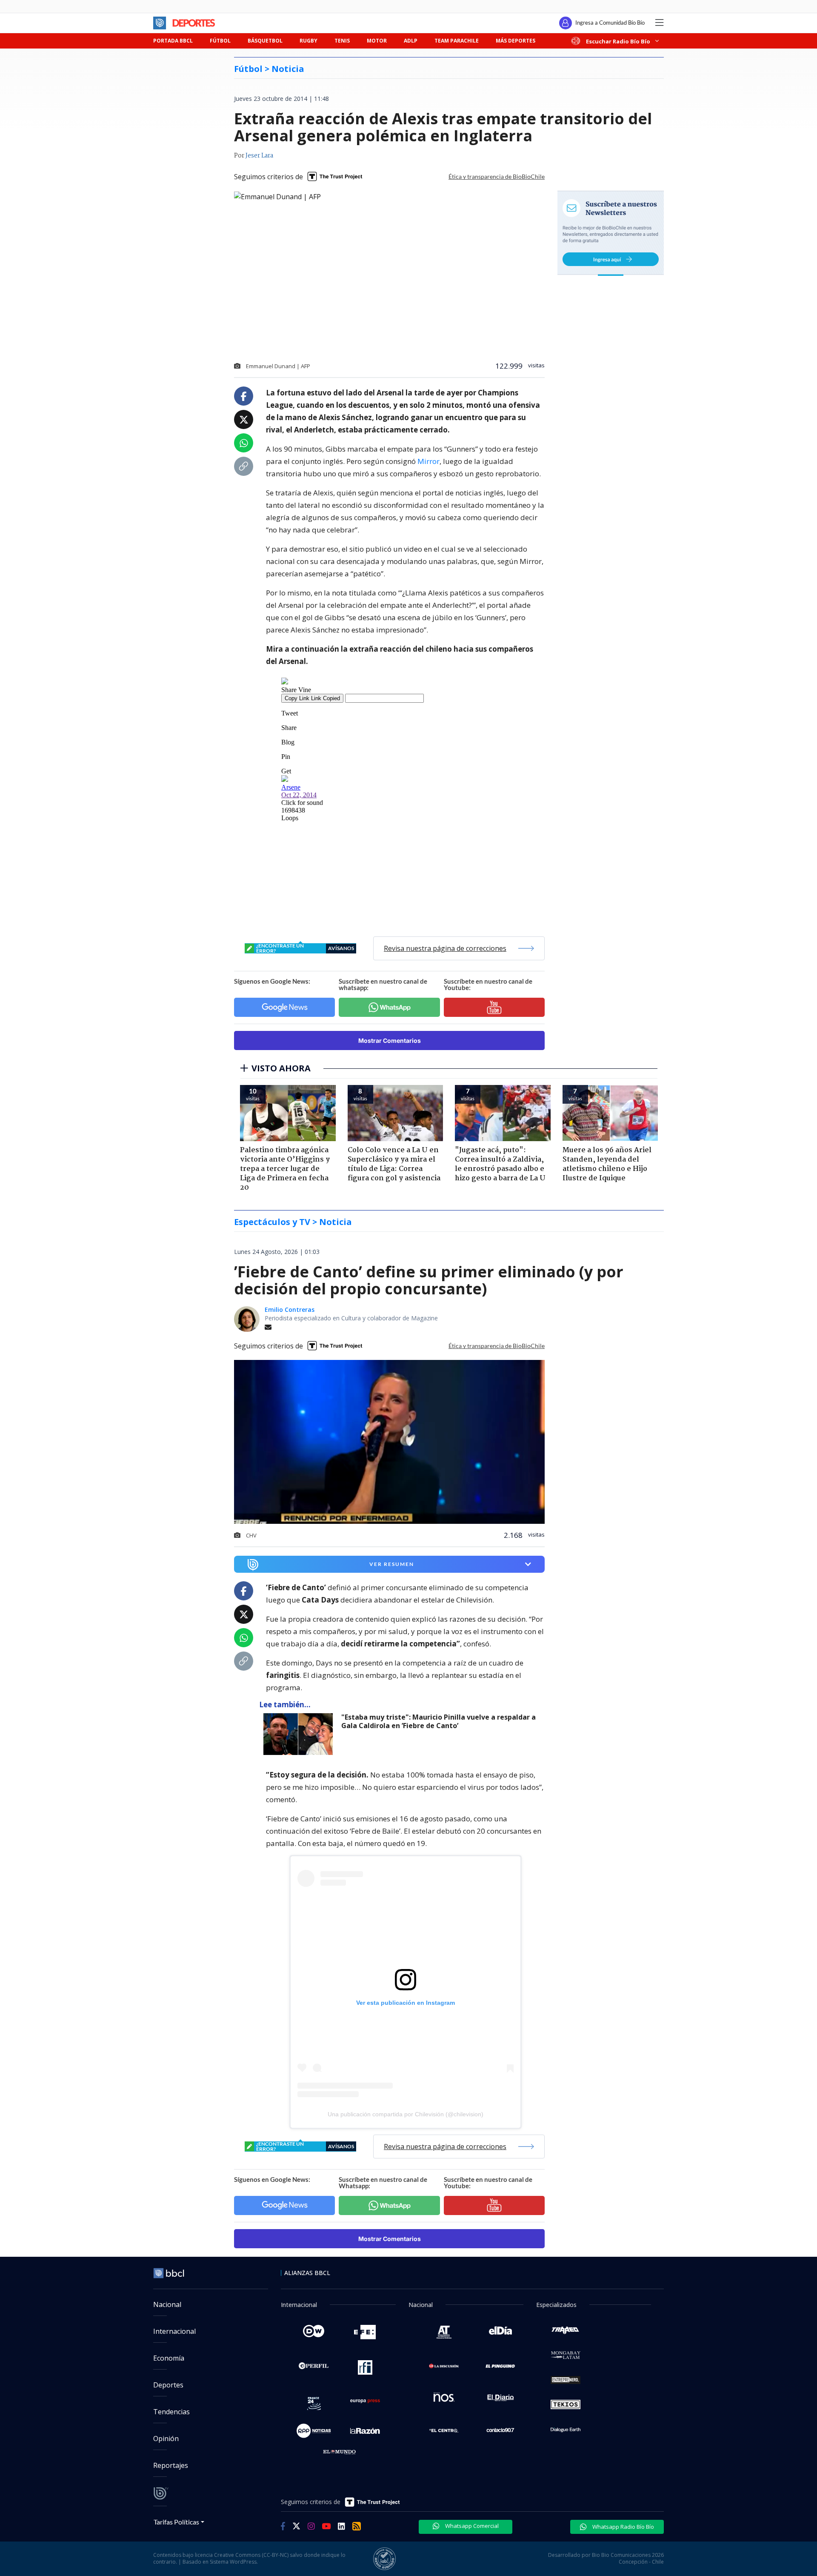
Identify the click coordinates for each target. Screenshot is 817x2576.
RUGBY (309, 41)
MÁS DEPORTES (516, 41)
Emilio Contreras (290, 1309)
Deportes (168, 2385)
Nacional (167, 2304)
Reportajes (171, 2465)
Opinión (166, 2439)
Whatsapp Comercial (471, 2526)
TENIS (342, 41)
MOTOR (377, 41)
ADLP (411, 41)
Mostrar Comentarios (390, 1040)
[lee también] (300, 1734)
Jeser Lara (259, 156)
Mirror (428, 461)
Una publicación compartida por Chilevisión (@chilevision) (406, 2114)
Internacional (174, 2331)
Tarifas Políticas (176, 2522)
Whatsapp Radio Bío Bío (623, 2527)
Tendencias (171, 2412)
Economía (169, 2358)
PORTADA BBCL (173, 41)
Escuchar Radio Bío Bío (618, 41)
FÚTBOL (220, 41)
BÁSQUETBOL (265, 41)
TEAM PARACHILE (457, 41)
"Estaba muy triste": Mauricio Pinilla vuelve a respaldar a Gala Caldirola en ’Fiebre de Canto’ (438, 1722)
